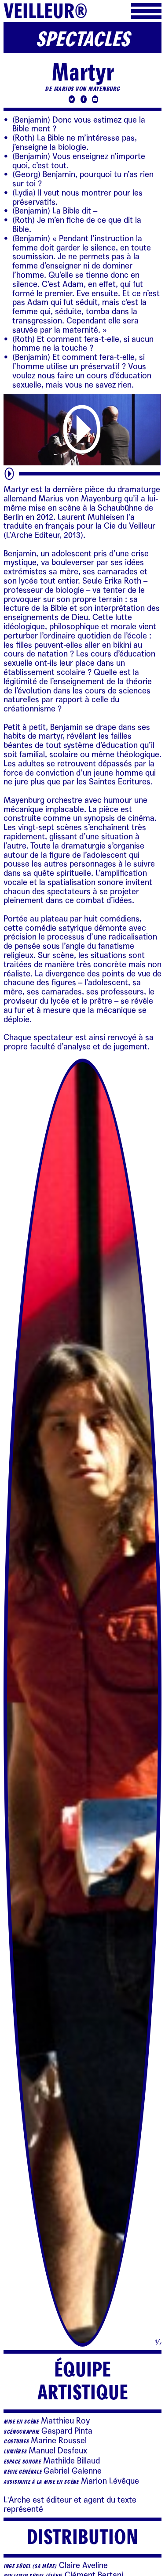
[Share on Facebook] (82, 100)
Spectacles (82, 40)
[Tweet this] (71, 100)
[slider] (90, 473)
